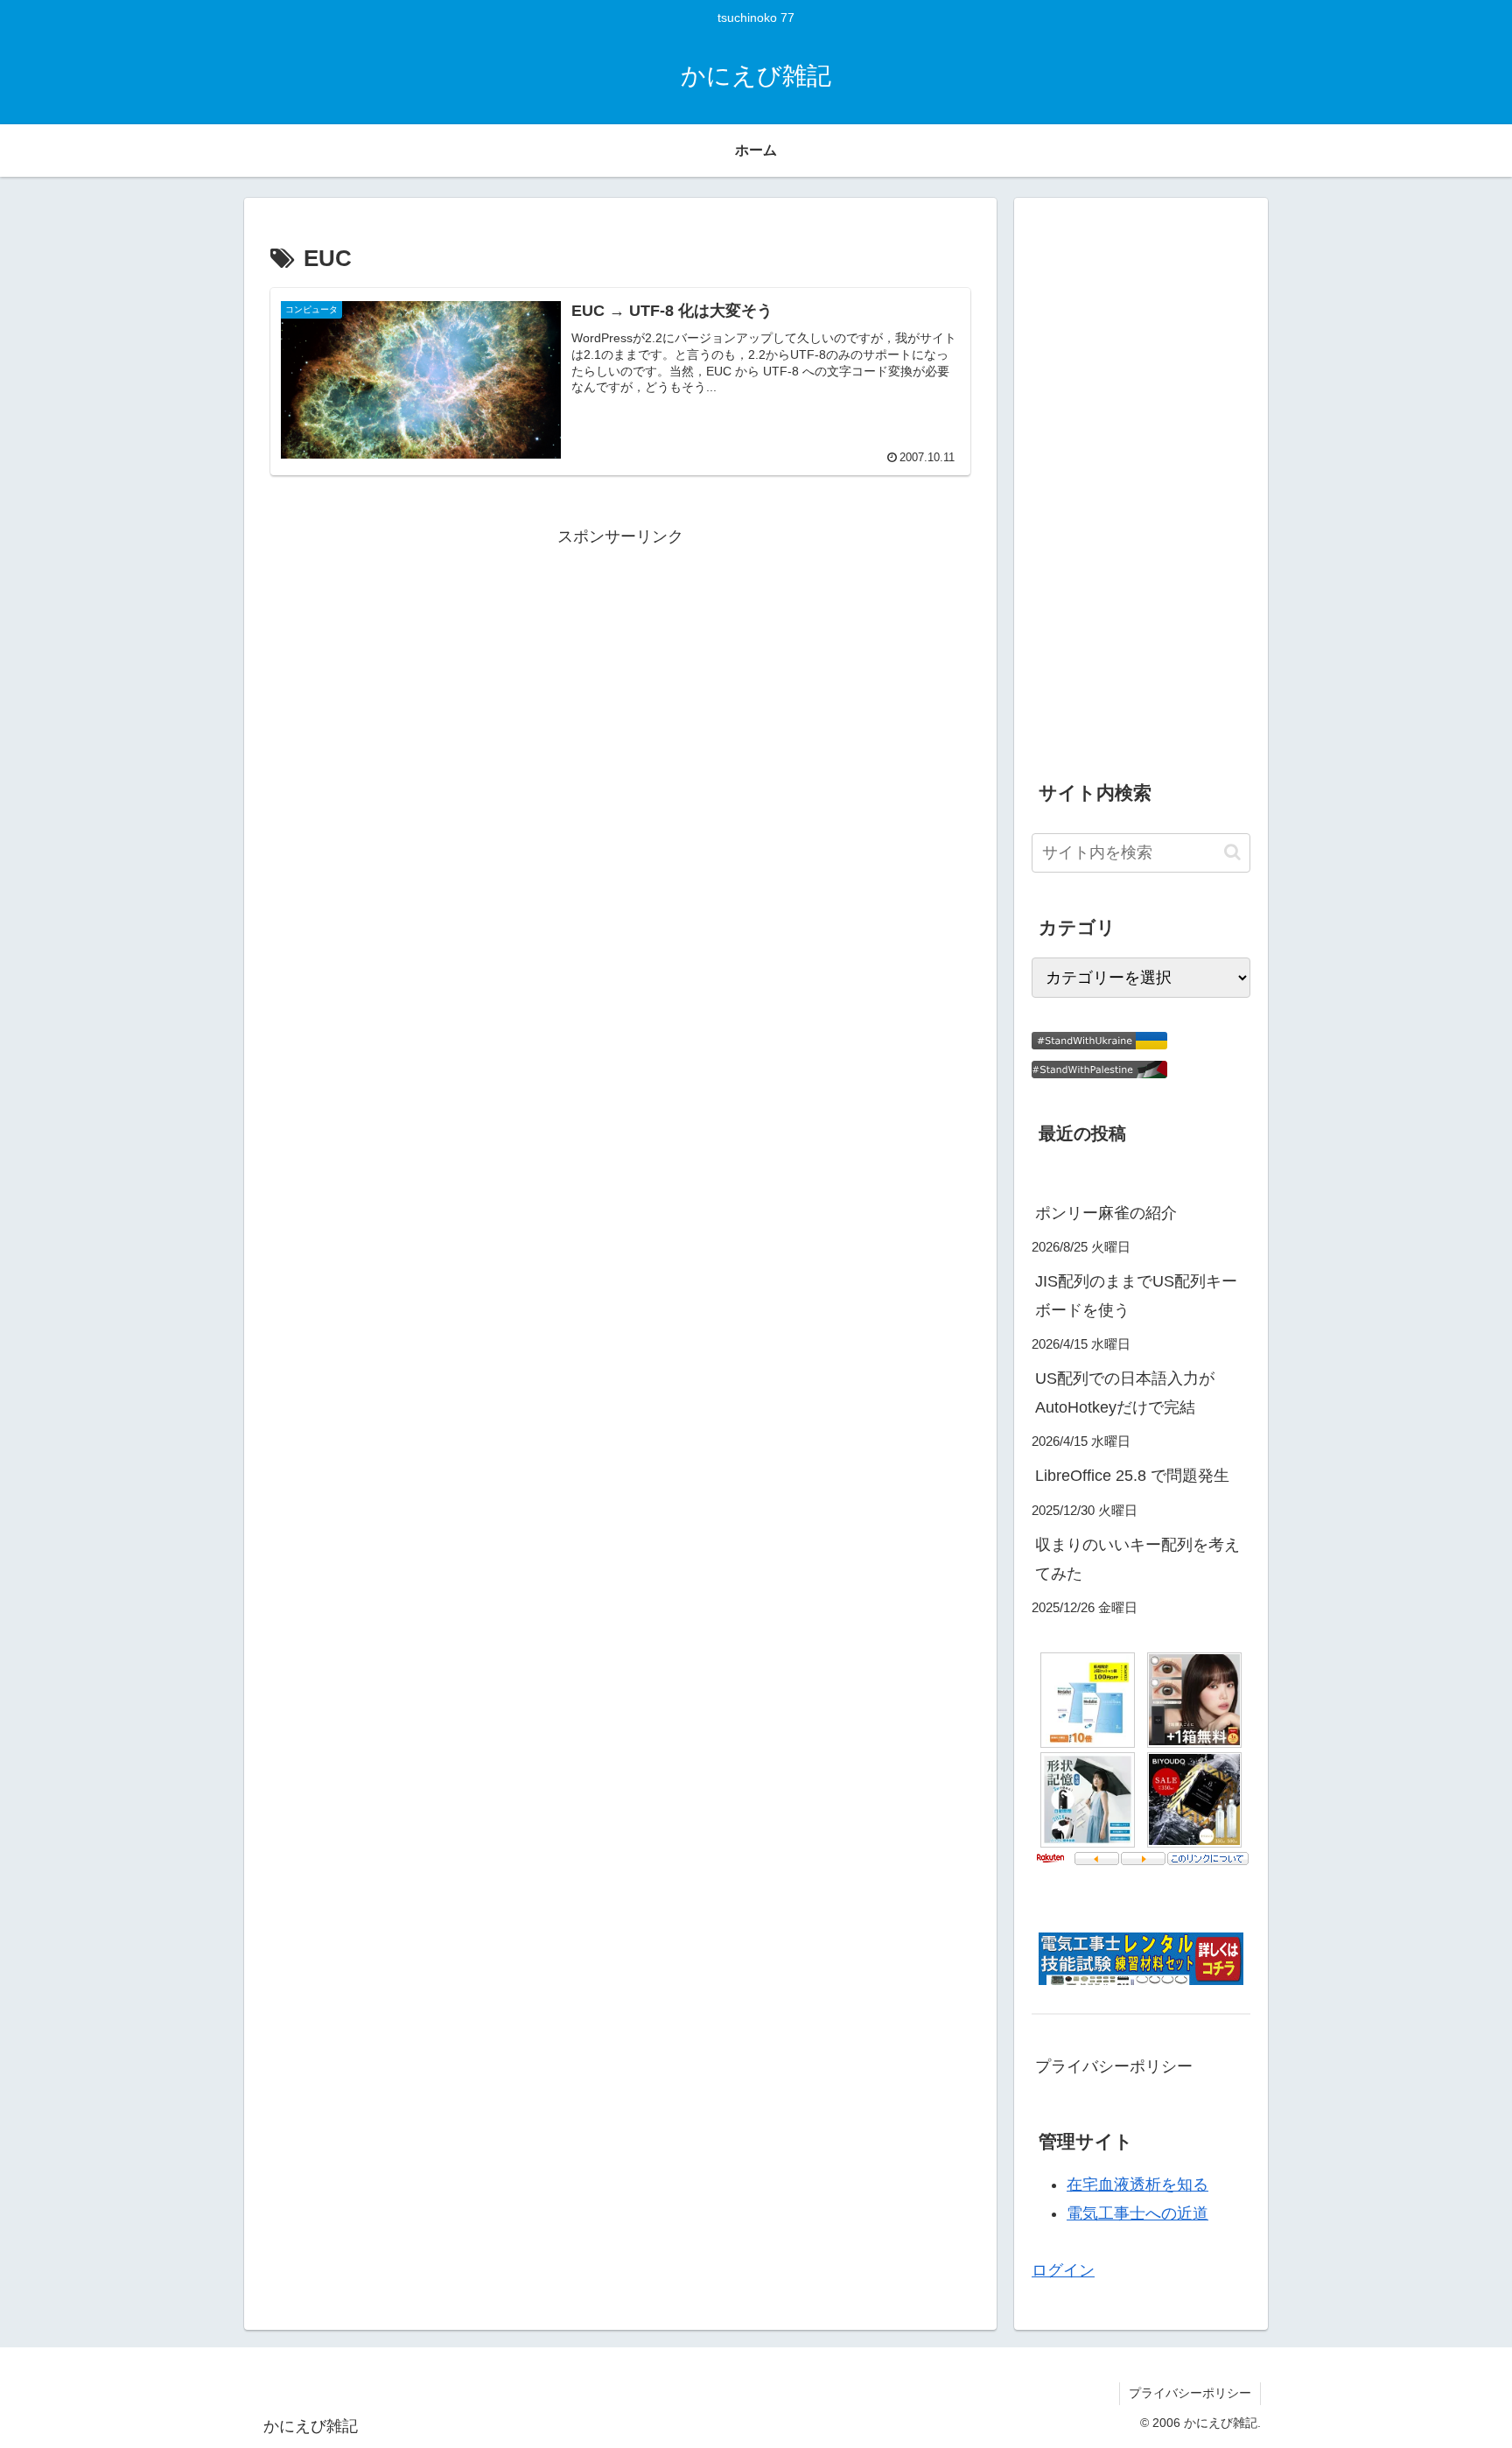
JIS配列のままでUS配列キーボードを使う (1136, 1295)
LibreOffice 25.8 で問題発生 (1132, 1476)
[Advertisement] (620, 674)
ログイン (1063, 2270)
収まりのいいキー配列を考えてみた (1137, 1559)
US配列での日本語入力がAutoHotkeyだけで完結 (1125, 1392)
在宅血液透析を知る (1137, 2185)
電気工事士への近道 (1137, 2213)
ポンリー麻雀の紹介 (1106, 1213)
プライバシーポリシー (1114, 2066)
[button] (1232, 852)
